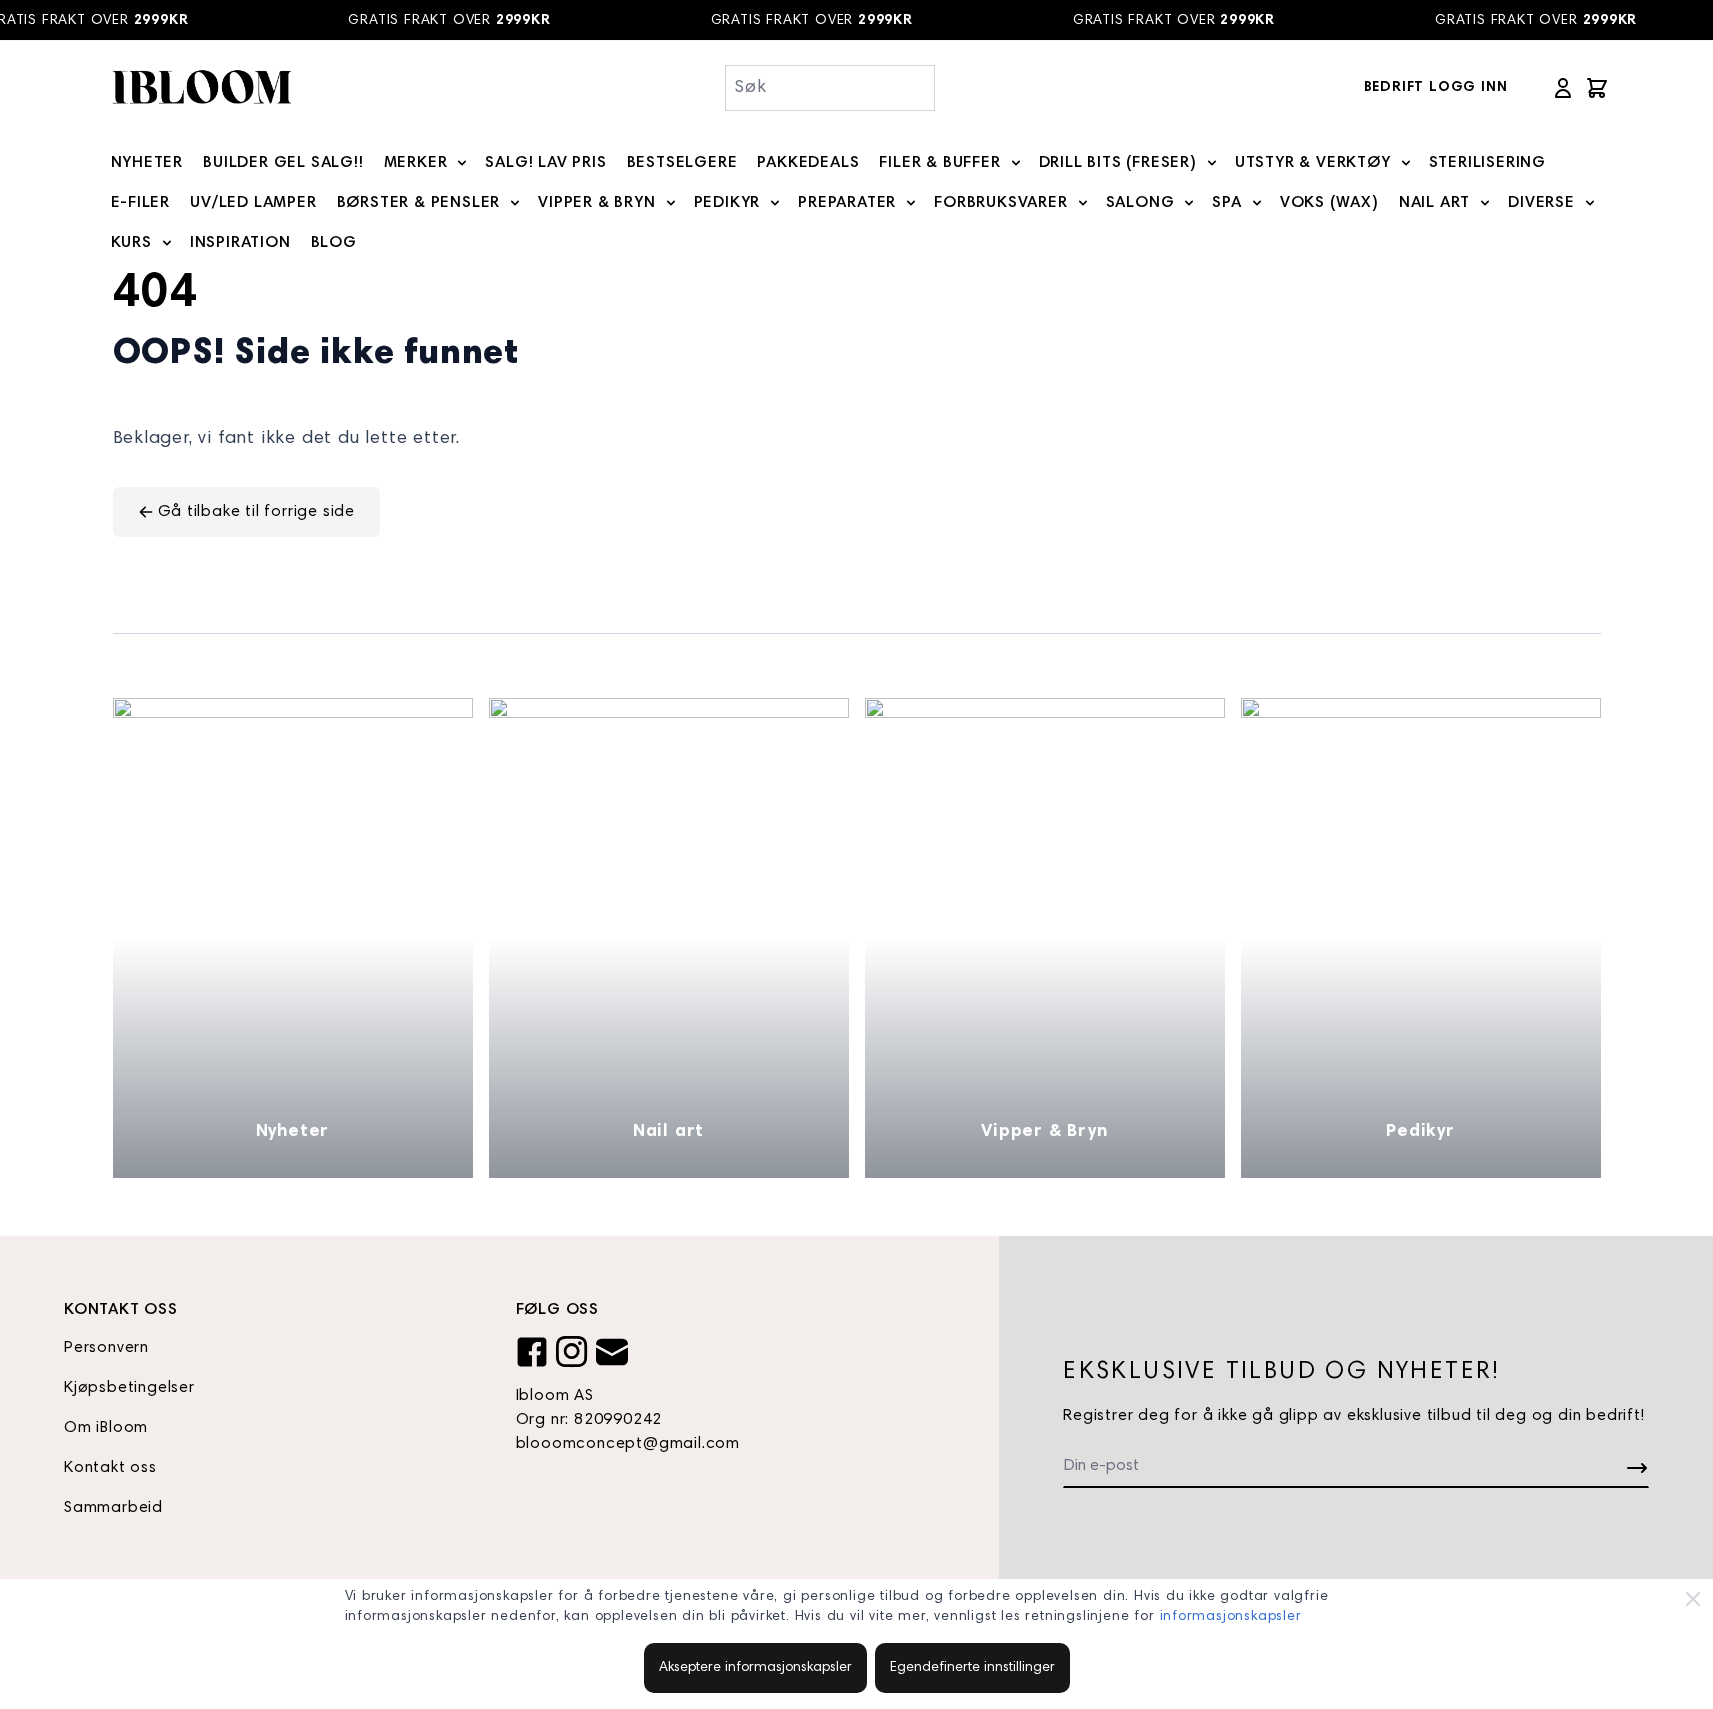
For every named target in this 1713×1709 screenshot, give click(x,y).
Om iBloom (106, 1428)
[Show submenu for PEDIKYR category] (775, 203)
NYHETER (147, 163)
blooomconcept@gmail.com (628, 1444)
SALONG (1140, 203)
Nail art (668, 1132)
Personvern (106, 1348)
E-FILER (141, 203)
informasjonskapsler (1231, 1617)
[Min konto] (1563, 88)
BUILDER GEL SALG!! (283, 163)
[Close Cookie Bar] (1693, 1599)
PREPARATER (847, 203)
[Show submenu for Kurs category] (167, 243)
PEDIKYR (727, 203)
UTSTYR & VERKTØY (1313, 163)
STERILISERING (1487, 163)
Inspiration (240, 243)
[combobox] (830, 88)
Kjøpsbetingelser (129, 1388)
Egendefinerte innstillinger (972, 1668)
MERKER (416, 163)
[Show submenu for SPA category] (1257, 203)
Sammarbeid (113, 1508)
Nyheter (293, 1132)
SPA (1226, 203)
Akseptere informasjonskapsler (755, 1668)
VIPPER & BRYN (596, 203)
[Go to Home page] (201, 87)
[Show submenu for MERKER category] (462, 163)
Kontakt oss (110, 1468)
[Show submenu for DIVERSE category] (1590, 203)
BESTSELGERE (682, 163)
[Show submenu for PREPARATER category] (911, 203)
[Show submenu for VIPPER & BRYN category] (671, 203)
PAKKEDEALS (808, 163)
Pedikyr (1420, 1132)
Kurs (131, 243)
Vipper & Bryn (1044, 1132)
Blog (334, 243)
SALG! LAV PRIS (545, 163)
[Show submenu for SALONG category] (1189, 203)
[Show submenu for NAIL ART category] (1485, 203)
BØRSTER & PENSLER (419, 203)
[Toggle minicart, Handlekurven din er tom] (1597, 88)
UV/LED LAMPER (253, 203)
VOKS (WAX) (1329, 203)
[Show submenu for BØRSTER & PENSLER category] (515, 203)
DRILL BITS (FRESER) (1118, 163)
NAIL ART (1434, 203)
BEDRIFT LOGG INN (1436, 88)
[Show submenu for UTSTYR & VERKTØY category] (1406, 163)
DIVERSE (1541, 203)
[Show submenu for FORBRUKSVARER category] (1083, 203)
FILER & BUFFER (939, 163)
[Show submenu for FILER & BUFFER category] (1016, 163)
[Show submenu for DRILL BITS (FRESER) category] (1212, 163)
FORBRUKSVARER (1000, 203)
